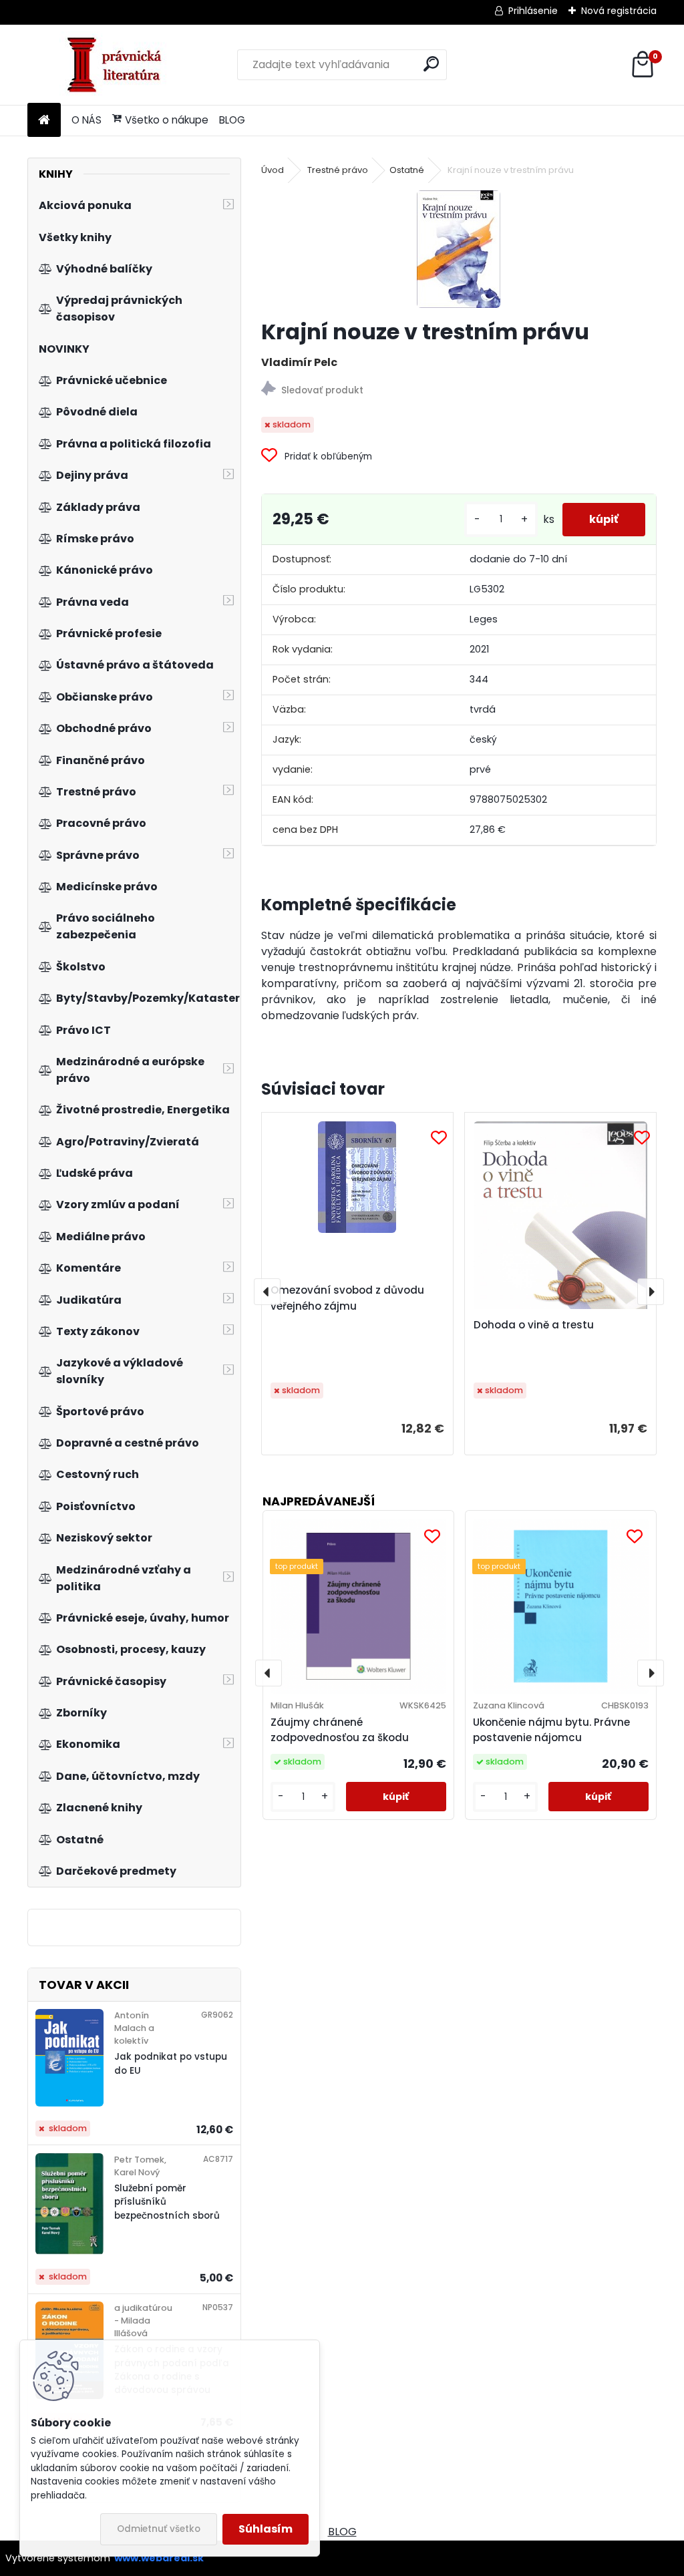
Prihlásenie (533, 11)
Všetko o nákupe (167, 120)
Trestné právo (338, 170)
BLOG (232, 120)
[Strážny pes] (459, 390)
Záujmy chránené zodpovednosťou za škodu (340, 1730)
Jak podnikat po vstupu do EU (171, 2063)
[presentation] (267, 1292)
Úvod (273, 170)
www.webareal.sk (159, 2558)
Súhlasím (266, 2529)
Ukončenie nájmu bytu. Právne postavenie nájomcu (551, 1730)
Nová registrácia (619, 11)
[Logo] (119, 65)
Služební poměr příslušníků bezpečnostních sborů (167, 2202)
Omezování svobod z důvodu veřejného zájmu (347, 1298)
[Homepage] (44, 121)
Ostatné (407, 170)
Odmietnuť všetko (159, 2529)
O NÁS (87, 120)
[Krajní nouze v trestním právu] (459, 249)
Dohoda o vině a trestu (534, 1325)
